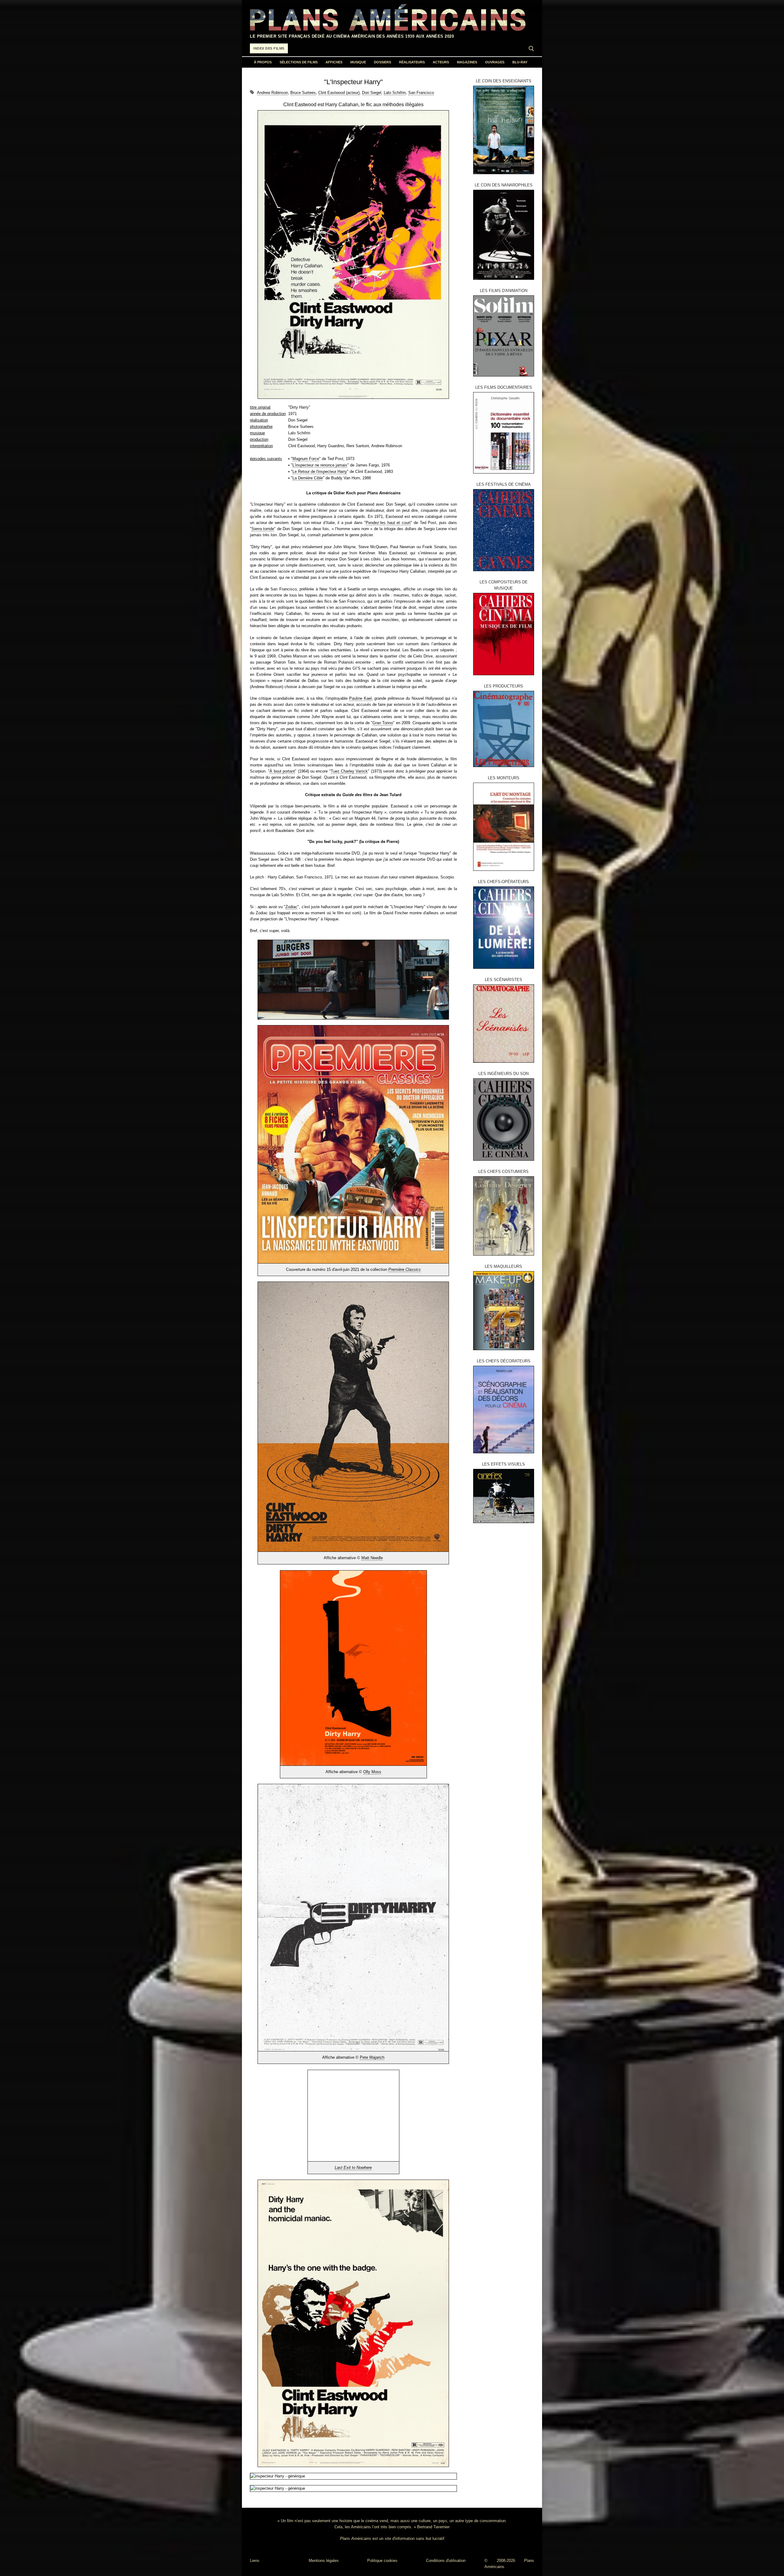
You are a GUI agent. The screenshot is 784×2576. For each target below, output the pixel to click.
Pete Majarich (372, 2057)
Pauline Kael (360, 698)
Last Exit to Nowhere (353, 2168)
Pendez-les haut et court (388, 523)
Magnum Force (306, 459)
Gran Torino (383, 723)
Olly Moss (372, 1772)
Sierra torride (263, 529)
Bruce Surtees (303, 93)
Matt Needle (372, 1558)
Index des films (269, 48)
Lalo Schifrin (395, 93)
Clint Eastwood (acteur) (339, 93)
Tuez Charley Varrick (349, 771)
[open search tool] (531, 49)
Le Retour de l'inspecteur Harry (320, 472)
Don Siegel (372, 93)
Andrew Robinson (272, 93)
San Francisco (421, 93)
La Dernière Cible (308, 478)
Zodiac (291, 907)
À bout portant (282, 771)
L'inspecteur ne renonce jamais (320, 465)
